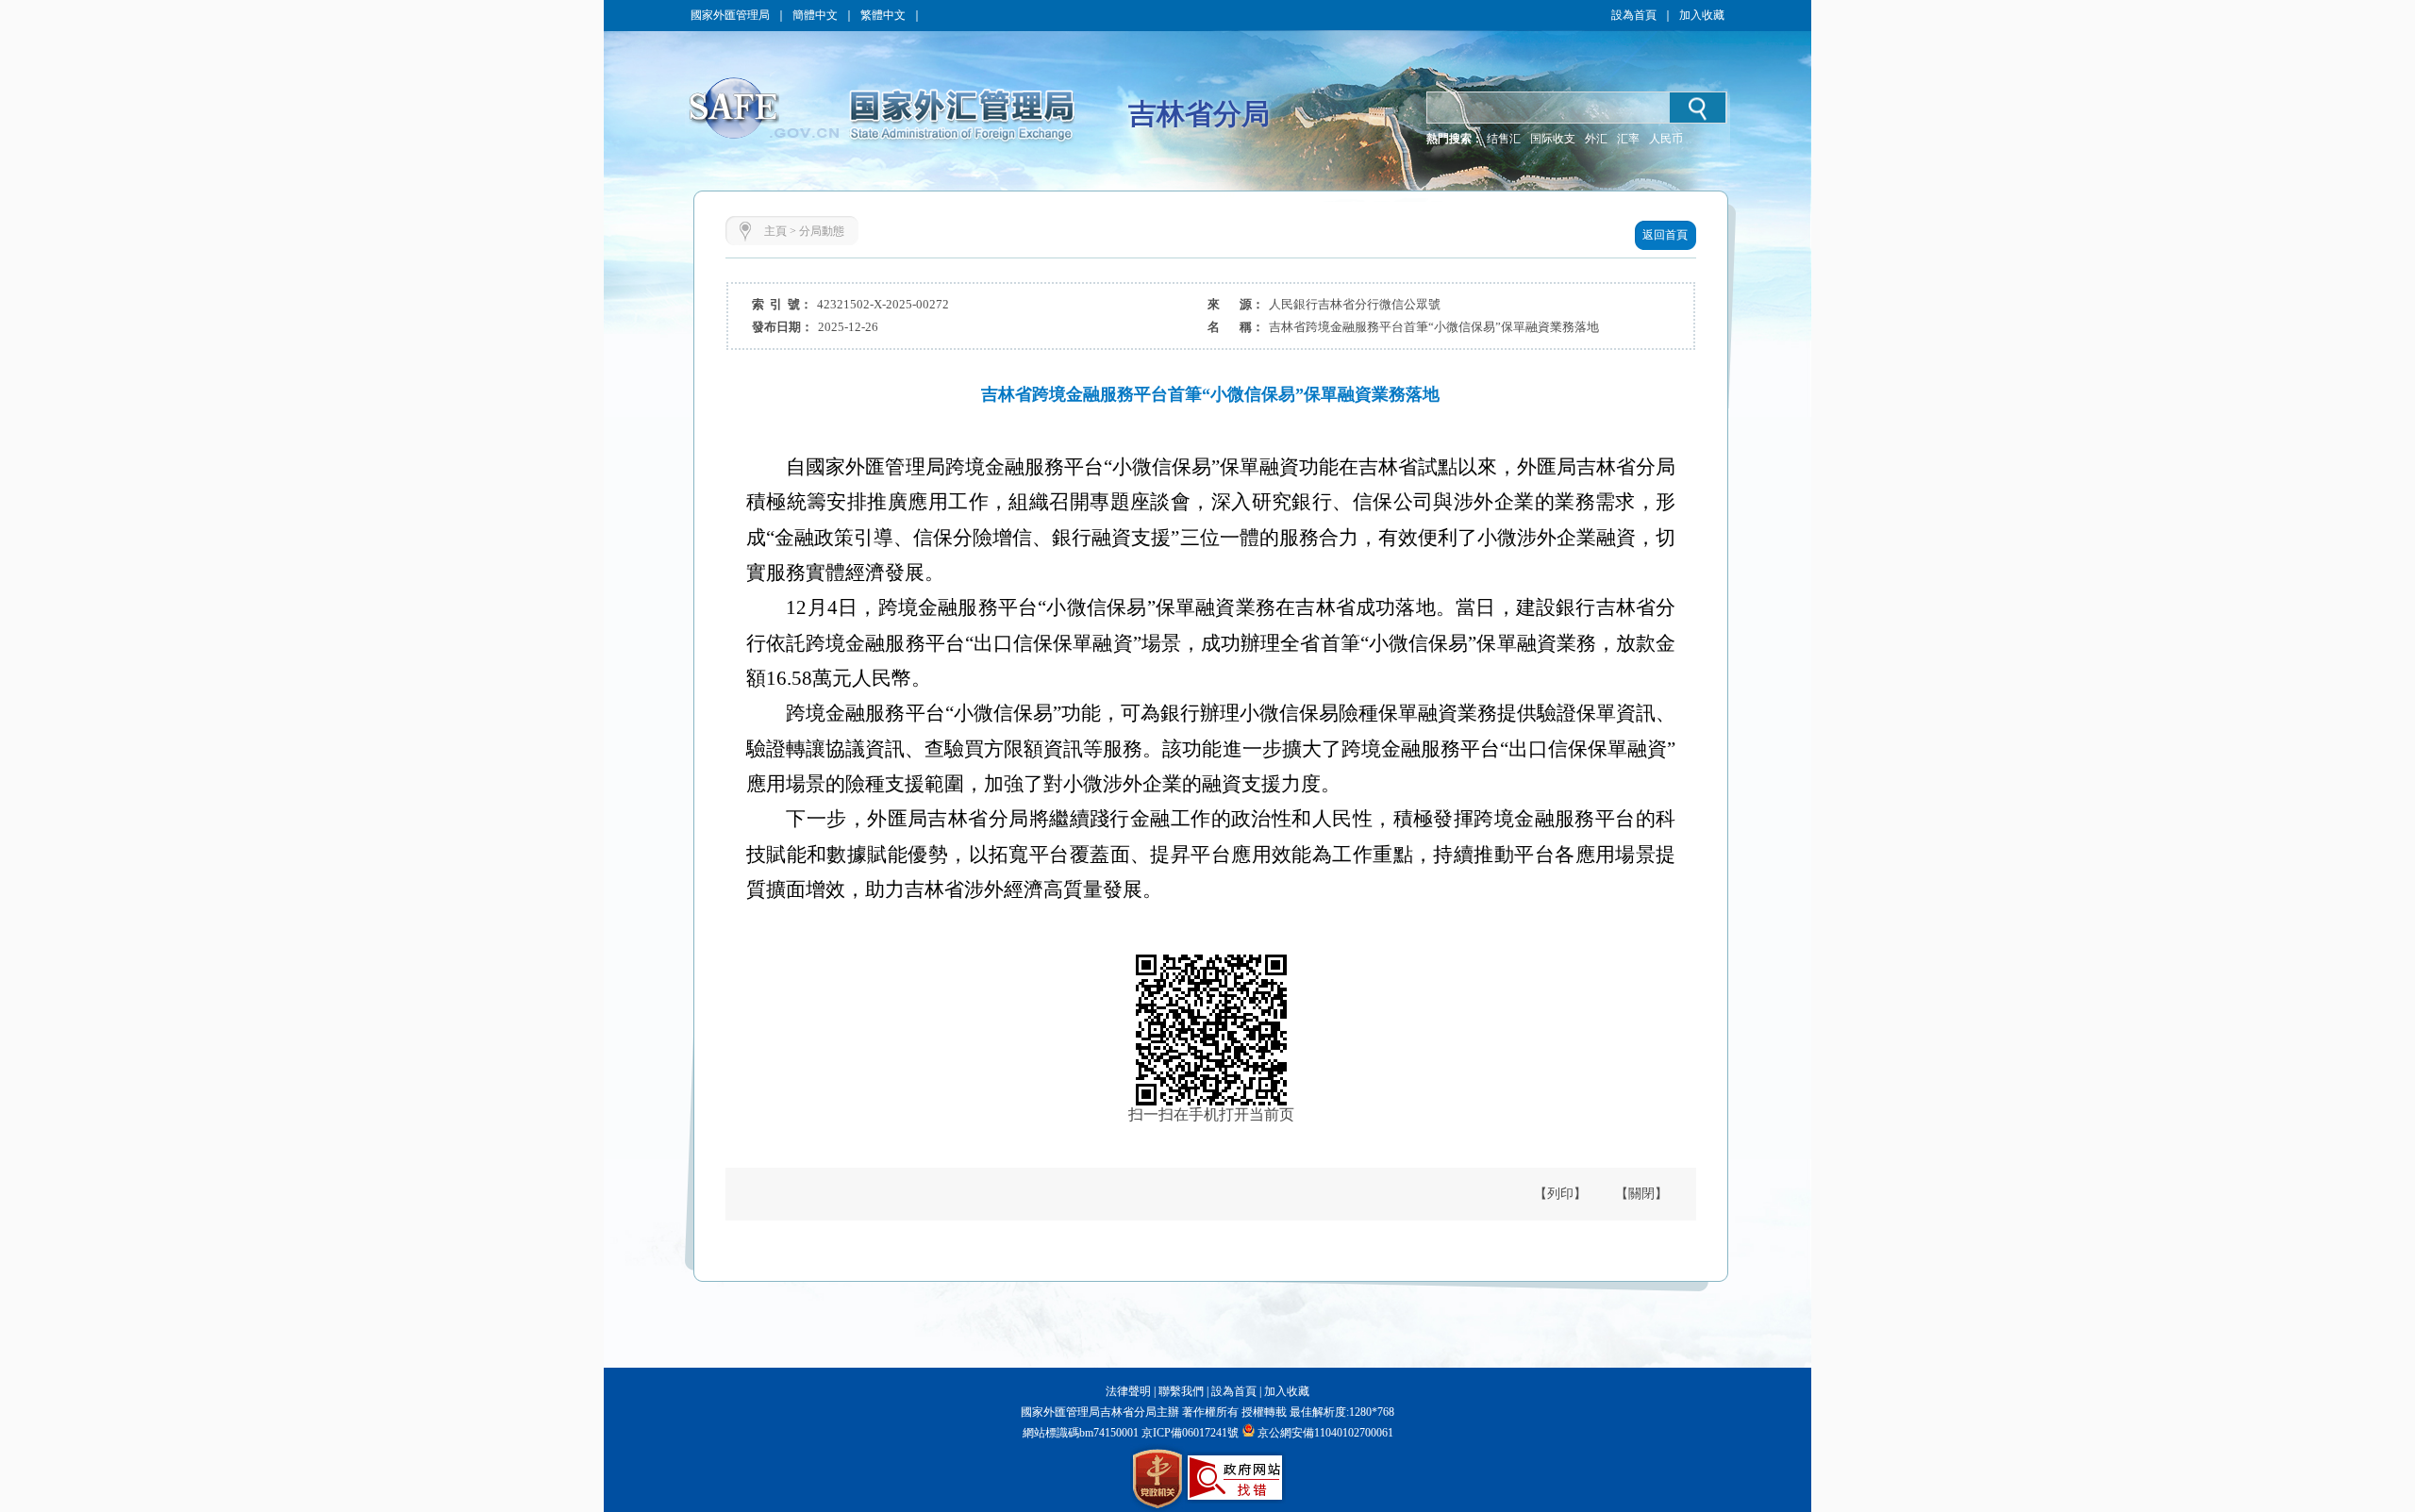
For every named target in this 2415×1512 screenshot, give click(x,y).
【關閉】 (1641, 1194)
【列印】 (1560, 1194)
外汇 (1596, 139)
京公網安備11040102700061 (1325, 1433)
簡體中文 (815, 15)
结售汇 (1504, 139)
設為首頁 (1634, 15)
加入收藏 (1702, 15)
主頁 (775, 231)
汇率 (1628, 139)
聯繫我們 (1181, 1391)
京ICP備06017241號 (1189, 1433)
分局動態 (822, 231)
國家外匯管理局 (730, 15)
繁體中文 (883, 15)
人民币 (1666, 139)
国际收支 (1553, 139)
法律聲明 (1128, 1391)
